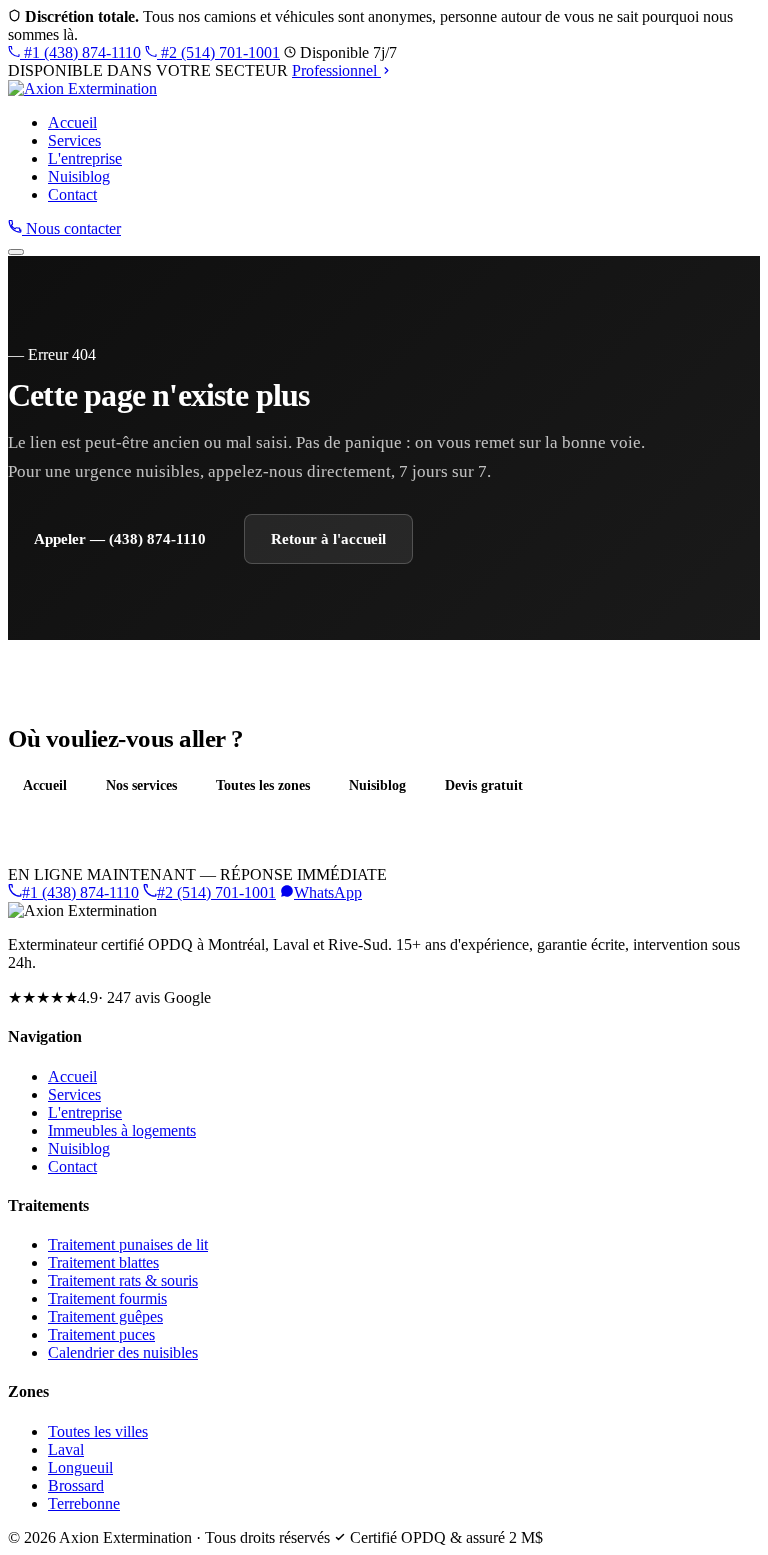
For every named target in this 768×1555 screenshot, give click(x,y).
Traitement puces (101, 1334)
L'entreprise (85, 158)
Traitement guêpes (105, 1316)
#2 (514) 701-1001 (218, 52)
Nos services (141, 785)
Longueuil (80, 1467)
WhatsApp (328, 892)
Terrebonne (84, 1503)
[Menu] (16, 252)
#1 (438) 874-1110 (80, 52)
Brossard (76, 1485)
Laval (66, 1449)
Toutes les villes (98, 1431)
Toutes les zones (263, 785)
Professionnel (336, 70)
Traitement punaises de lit (128, 1244)
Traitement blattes (103, 1262)
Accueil (72, 122)
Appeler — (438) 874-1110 (120, 538)
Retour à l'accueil (328, 538)
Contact (72, 194)
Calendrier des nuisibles (123, 1352)
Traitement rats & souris (123, 1280)
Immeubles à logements (122, 1130)
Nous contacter (71, 228)
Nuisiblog (79, 176)
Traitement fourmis (107, 1298)
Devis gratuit (484, 785)
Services (74, 140)
